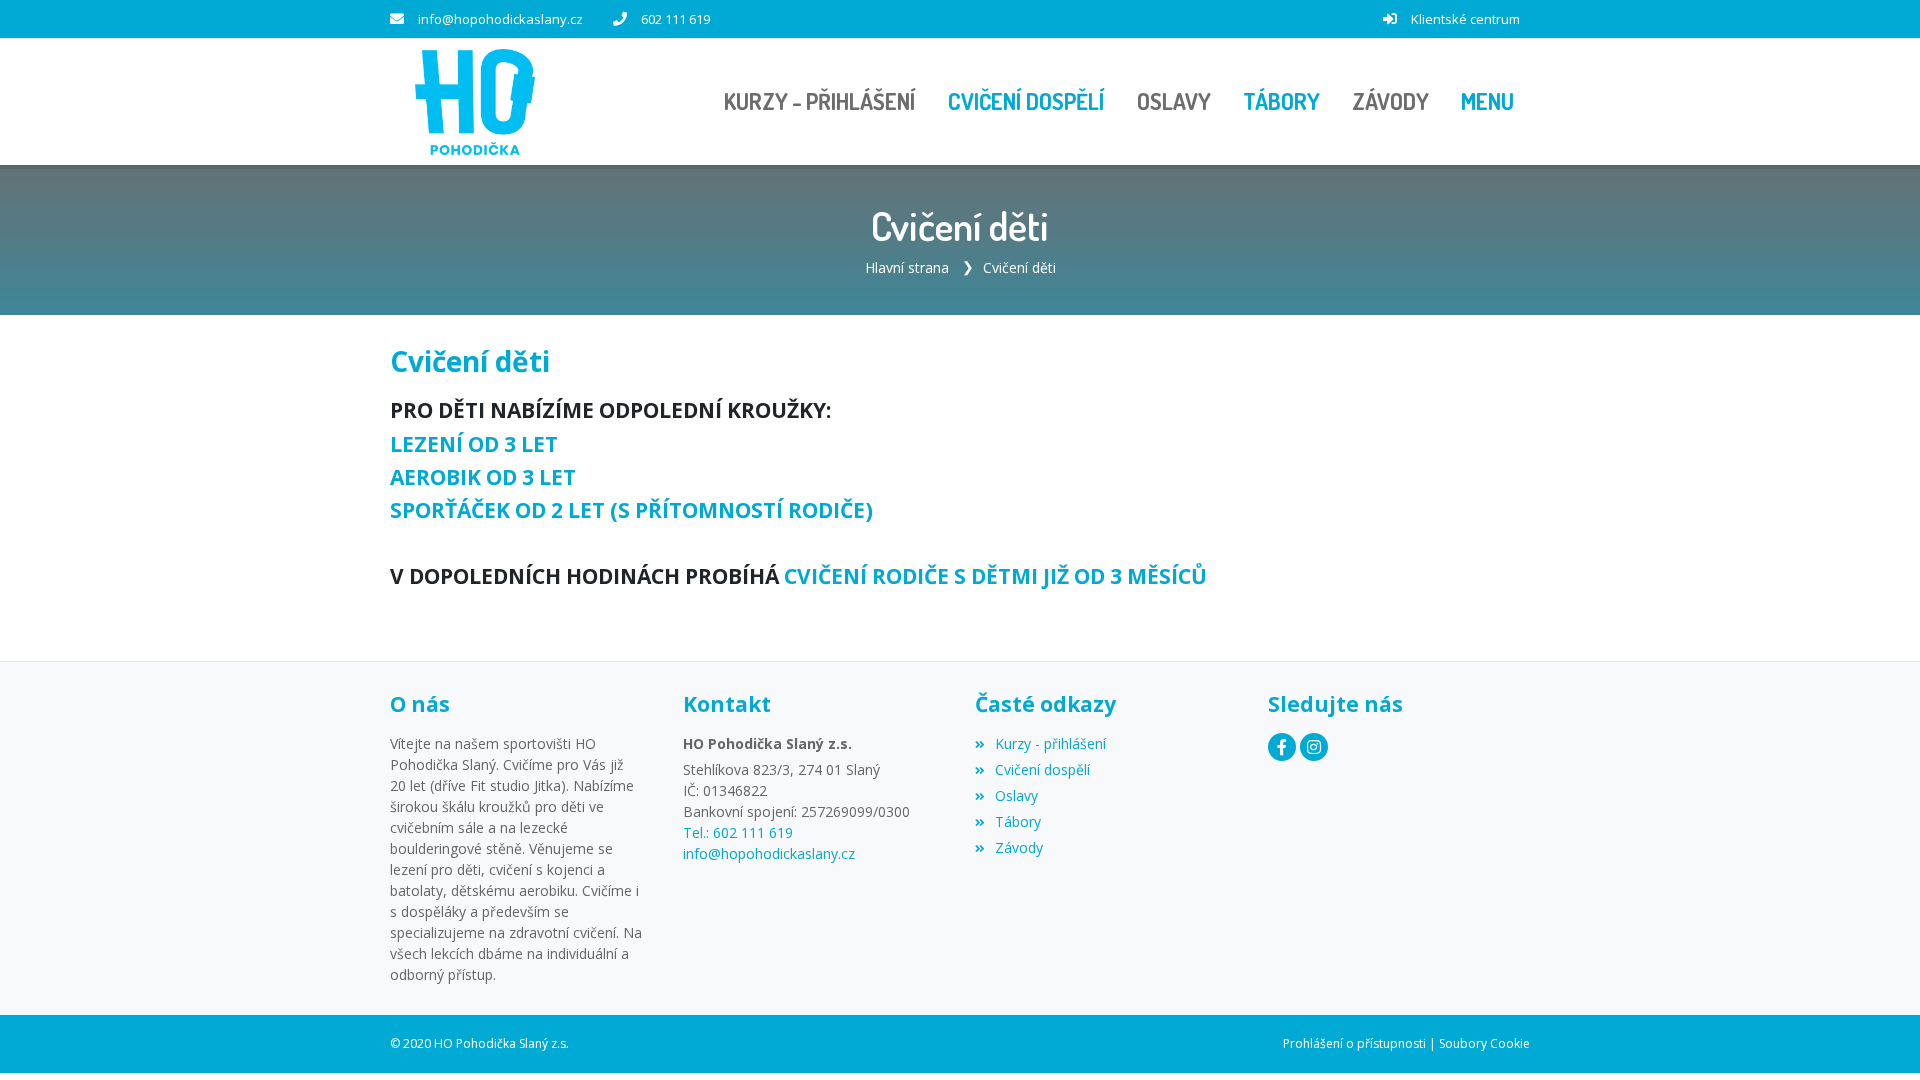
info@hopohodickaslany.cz (500, 19)
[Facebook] (1282, 747)
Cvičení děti (1019, 267)
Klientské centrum (1465, 19)
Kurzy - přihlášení (1050, 743)
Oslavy (1016, 795)
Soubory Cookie (1484, 1043)
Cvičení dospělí (1042, 769)
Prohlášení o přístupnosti (1354, 1043)
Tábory (1018, 821)
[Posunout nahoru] (1875, 1035)
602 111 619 (675, 19)
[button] (1487, 102)
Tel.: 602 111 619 (738, 832)
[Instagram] (1314, 747)
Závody (1019, 847)
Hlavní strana (907, 267)
